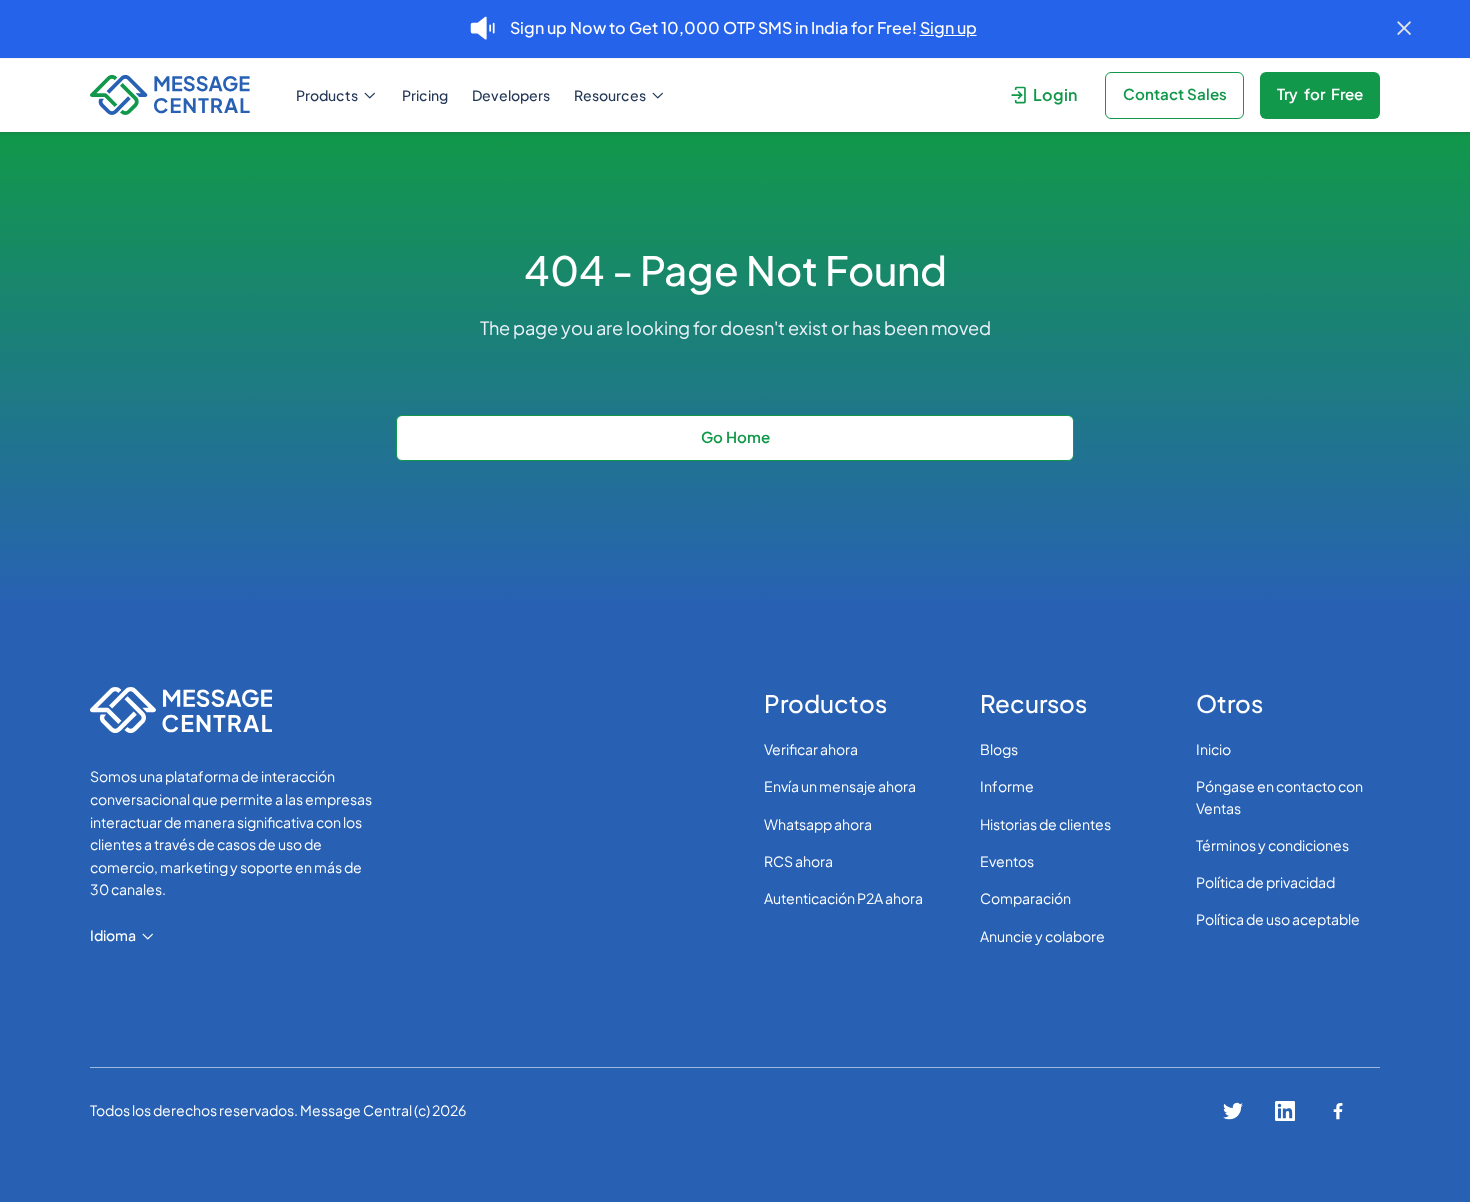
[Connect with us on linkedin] (1285, 1111)
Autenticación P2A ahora (843, 898)
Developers (511, 95)
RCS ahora (798, 861)
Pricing (425, 95)
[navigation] (178, 95)
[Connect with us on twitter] (1233, 1111)
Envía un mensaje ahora (840, 786)
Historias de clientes (1045, 824)
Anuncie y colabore (1042, 936)
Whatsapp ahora (818, 824)
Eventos (1007, 861)
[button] (337, 95)
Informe (1007, 786)
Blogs (999, 749)
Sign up (948, 27)
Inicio (1213, 749)
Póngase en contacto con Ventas (1279, 796)
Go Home (735, 436)
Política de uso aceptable (1278, 919)
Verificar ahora (811, 749)
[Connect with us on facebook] (1338, 1111)
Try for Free (1320, 93)
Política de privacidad (1265, 882)
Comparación (1025, 898)
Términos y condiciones (1272, 845)
